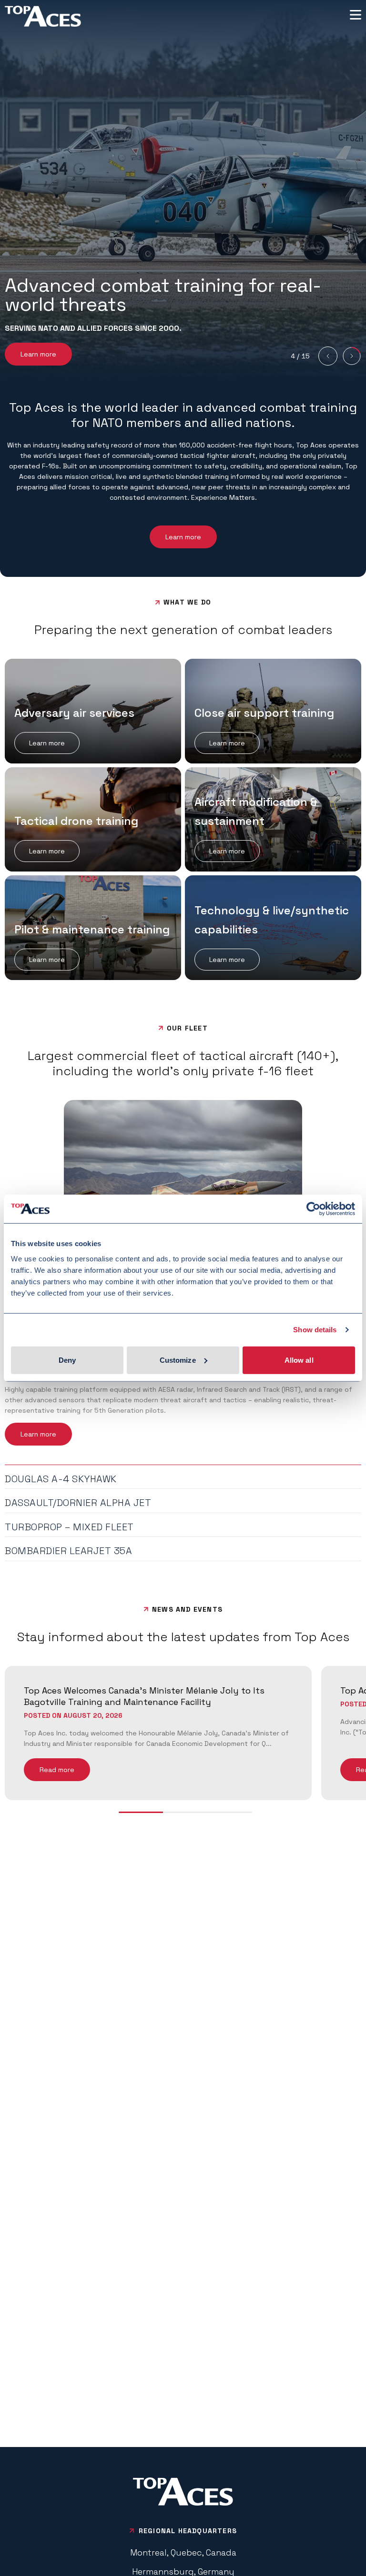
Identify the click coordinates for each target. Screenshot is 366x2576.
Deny (67, 1360)
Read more (57, 1770)
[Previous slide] (328, 356)
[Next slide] (352, 356)
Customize (178, 1360)
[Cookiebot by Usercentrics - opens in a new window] (313, 1209)
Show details (315, 1330)
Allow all (299, 1360)
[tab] (183, 1477)
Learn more (38, 354)
